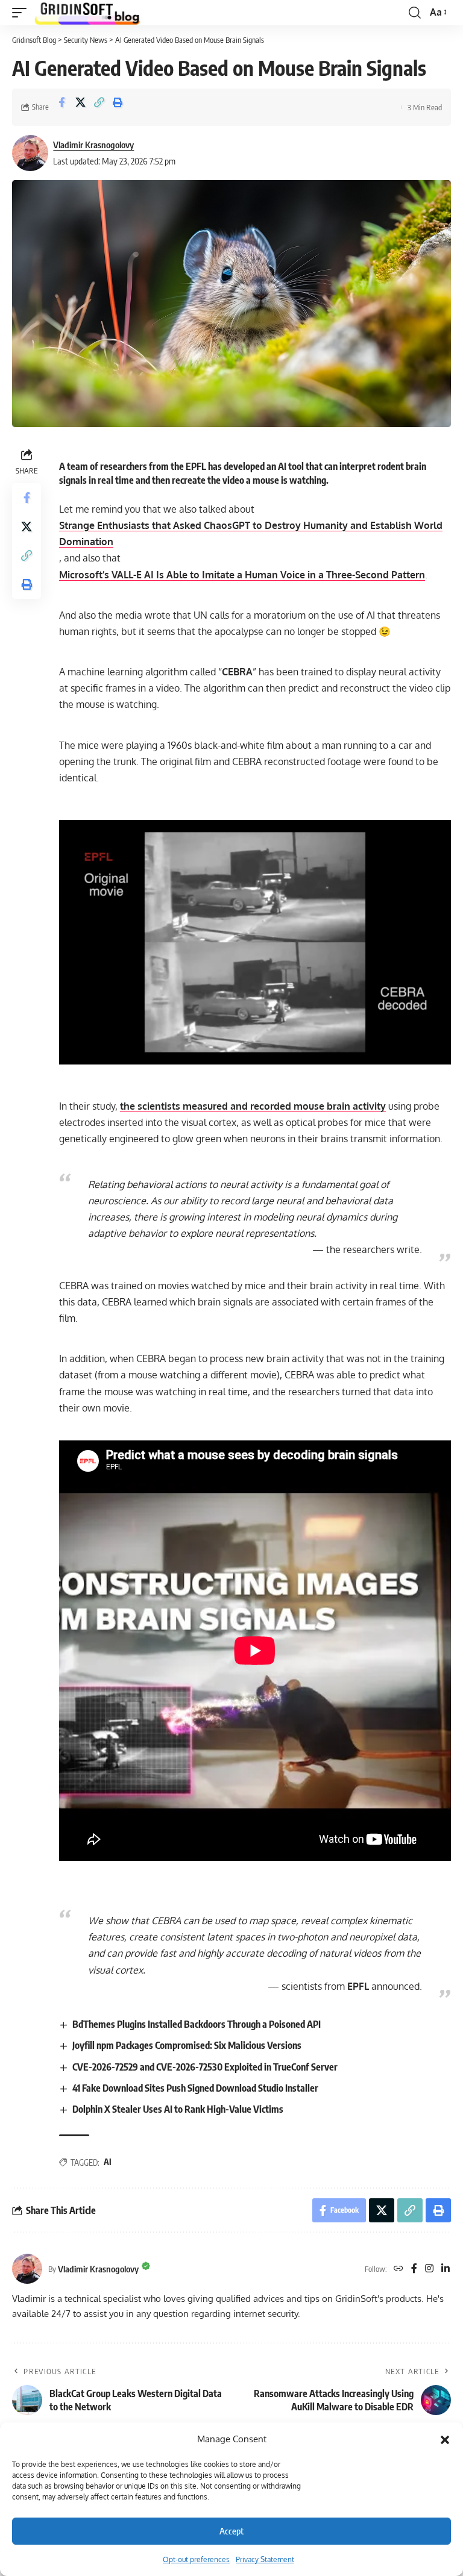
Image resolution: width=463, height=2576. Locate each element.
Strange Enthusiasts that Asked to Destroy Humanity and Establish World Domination (251, 533)
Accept (231, 2531)
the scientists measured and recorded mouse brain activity (253, 1106)
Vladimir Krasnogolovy (93, 145)
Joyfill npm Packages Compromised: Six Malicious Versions (187, 2045)
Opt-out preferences (196, 2559)
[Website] (398, 2269)
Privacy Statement (265, 2559)
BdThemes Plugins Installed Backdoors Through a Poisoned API (197, 2024)
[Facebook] (414, 2269)
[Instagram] (429, 2269)
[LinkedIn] (446, 2269)
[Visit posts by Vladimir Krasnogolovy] (30, 153)
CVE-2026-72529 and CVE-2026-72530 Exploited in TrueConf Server (205, 2067)
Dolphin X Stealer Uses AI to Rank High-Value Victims (178, 2109)
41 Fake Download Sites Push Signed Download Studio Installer (195, 2088)
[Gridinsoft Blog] (87, 13)
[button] (445, 2439)
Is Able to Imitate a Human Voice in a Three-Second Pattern (242, 575)
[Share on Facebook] (61, 107)
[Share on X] (80, 107)
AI (108, 2162)
